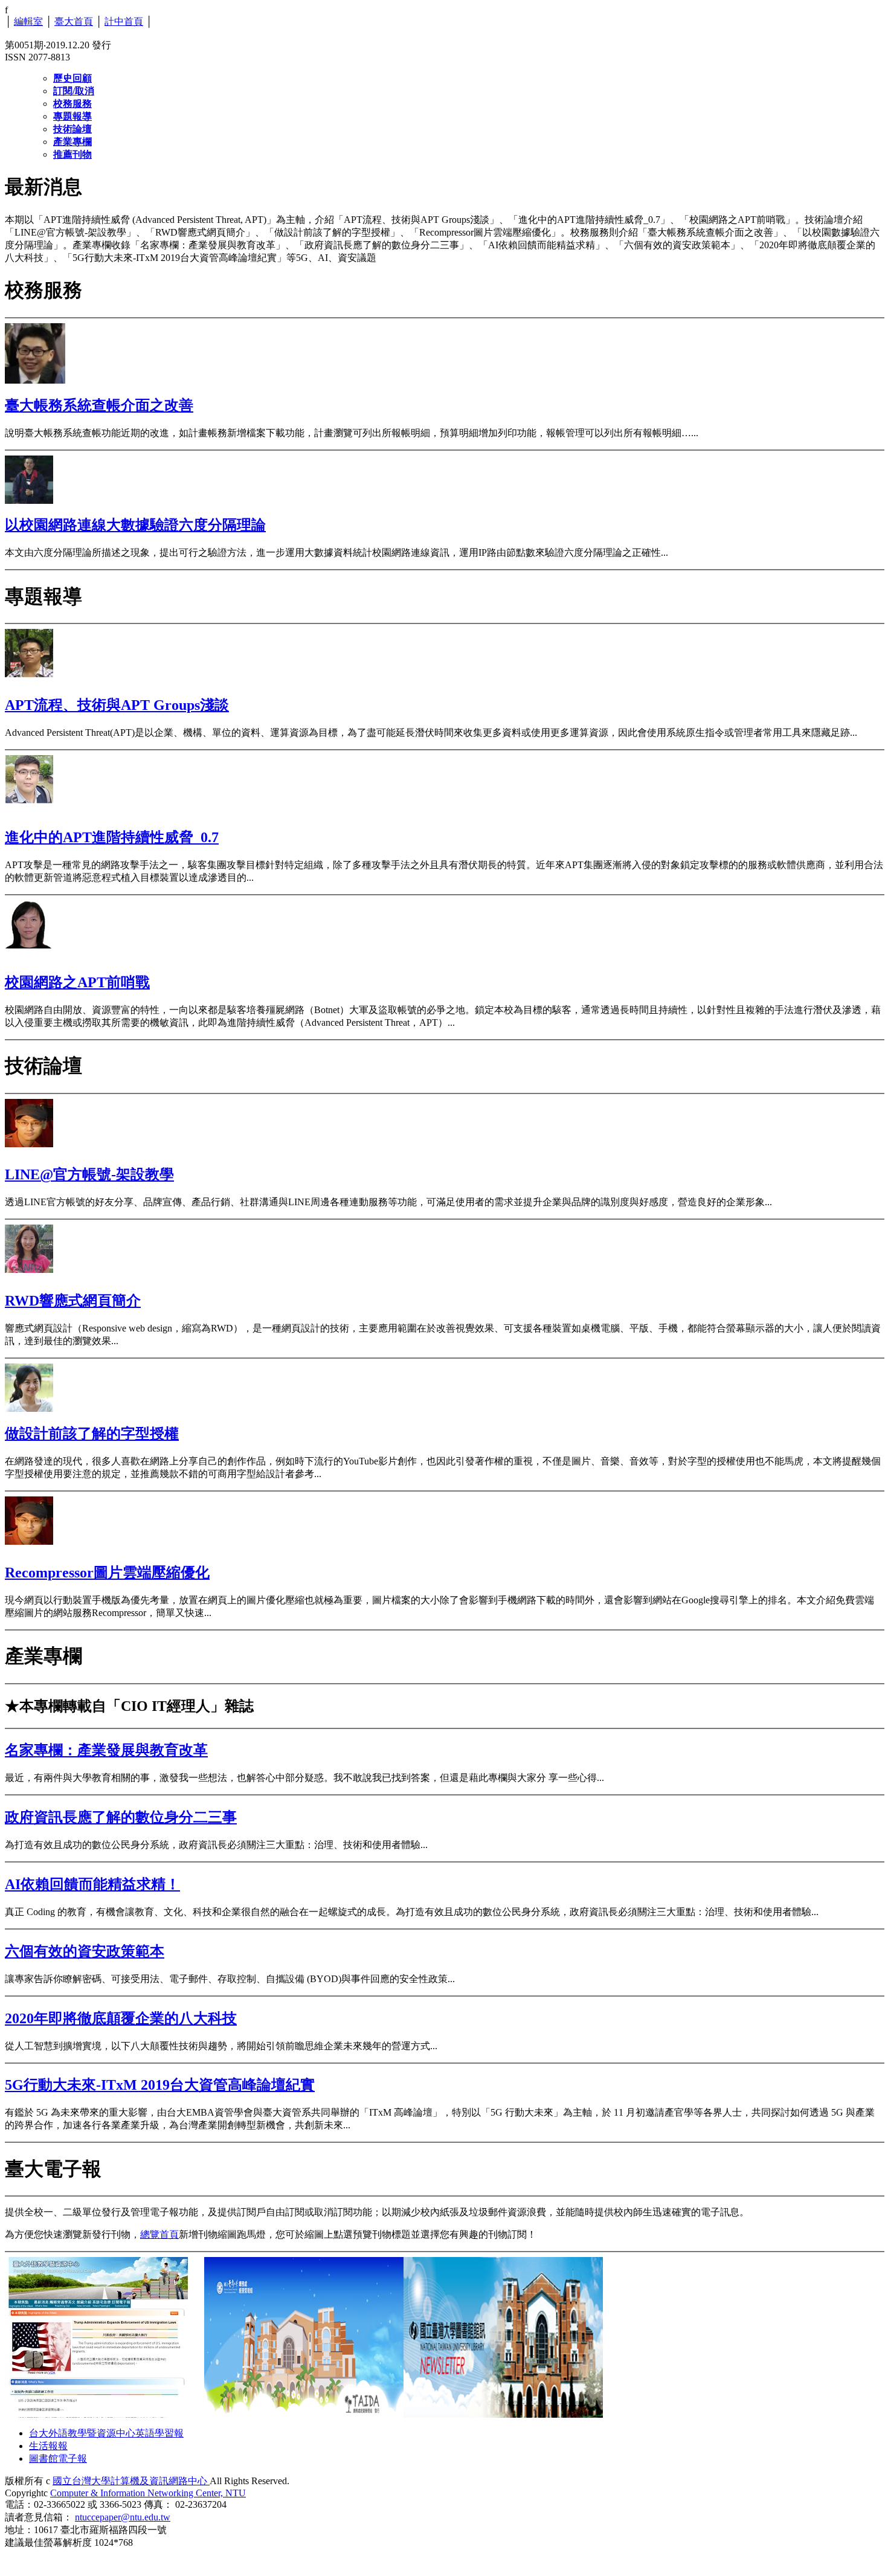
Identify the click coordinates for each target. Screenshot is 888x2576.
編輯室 (28, 21)
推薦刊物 (72, 154)
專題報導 (72, 116)
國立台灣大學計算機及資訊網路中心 (131, 2481)
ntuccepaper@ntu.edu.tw (123, 2517)
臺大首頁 (74, 21)
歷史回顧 (72, 78)
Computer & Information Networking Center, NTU (148, 2493)
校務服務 (72, 104)
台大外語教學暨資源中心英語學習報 (106, 2433)
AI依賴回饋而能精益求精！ (92, 1884)
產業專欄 (72, 142)
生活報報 (48, 2446)
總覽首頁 (159, 2234)
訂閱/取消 (74, 91)
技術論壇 (72, 129)
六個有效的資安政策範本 (85, 1951)
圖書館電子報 (58, 2458)
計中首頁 (124, 21)
